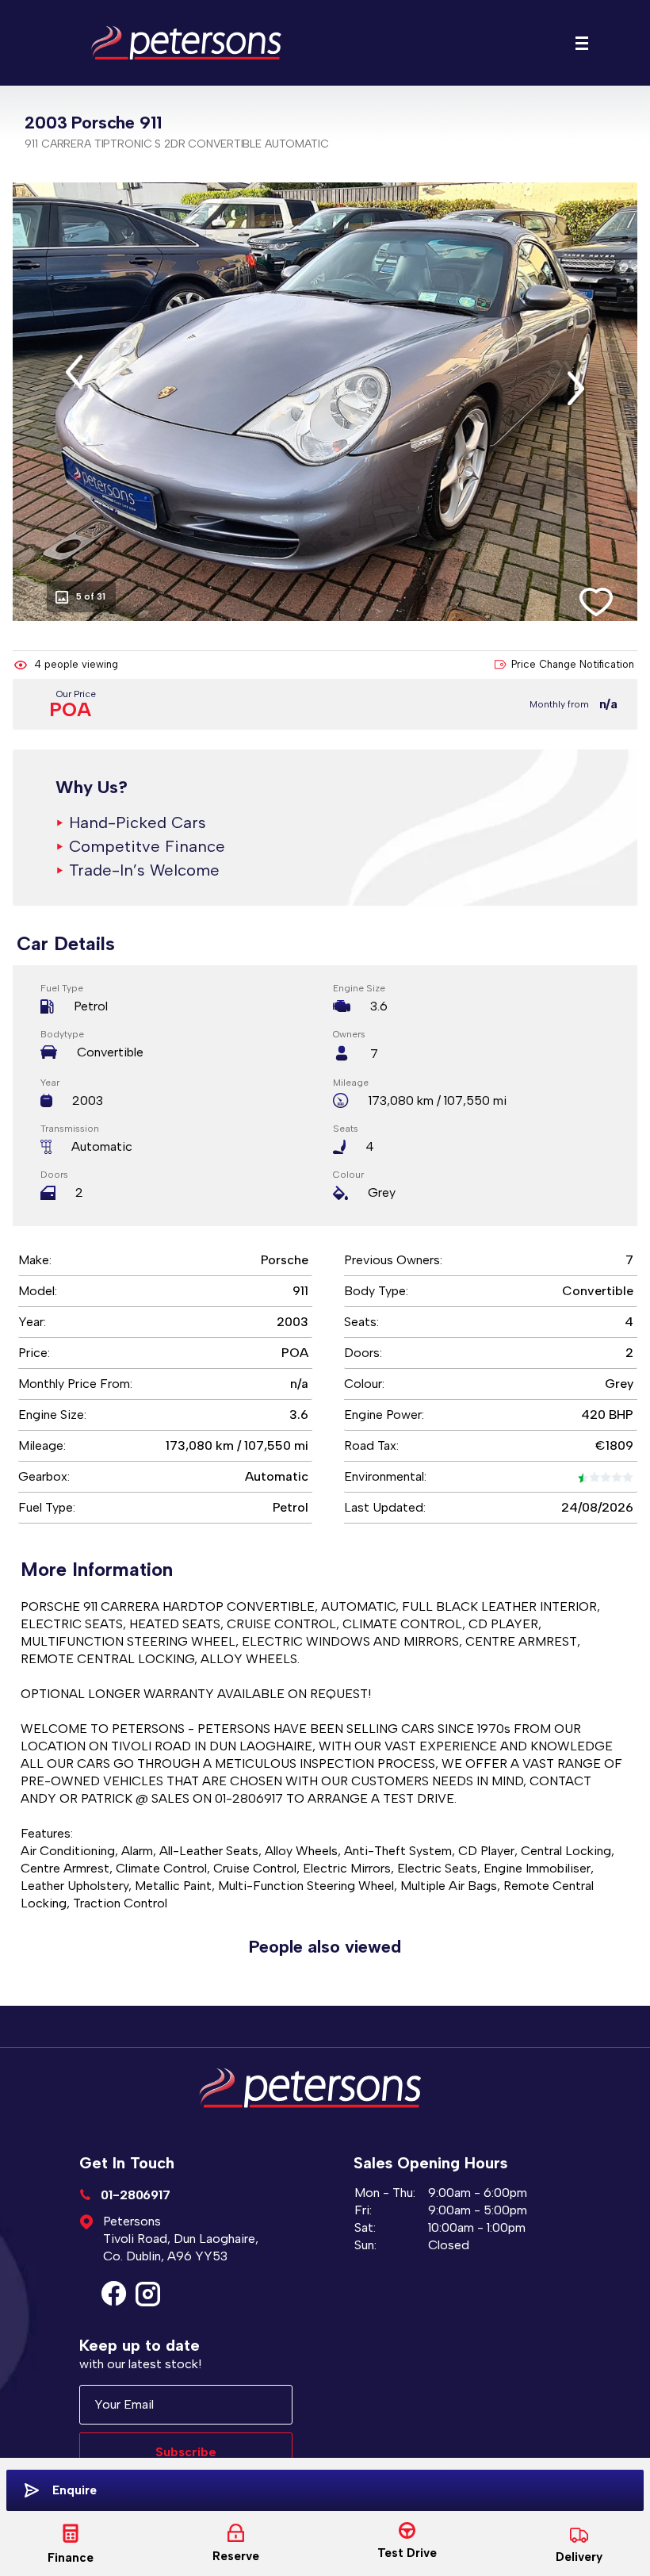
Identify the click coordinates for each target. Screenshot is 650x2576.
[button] (74, 372)
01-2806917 (134, 2195)
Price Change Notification (573, 664)
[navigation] (582, 47)
